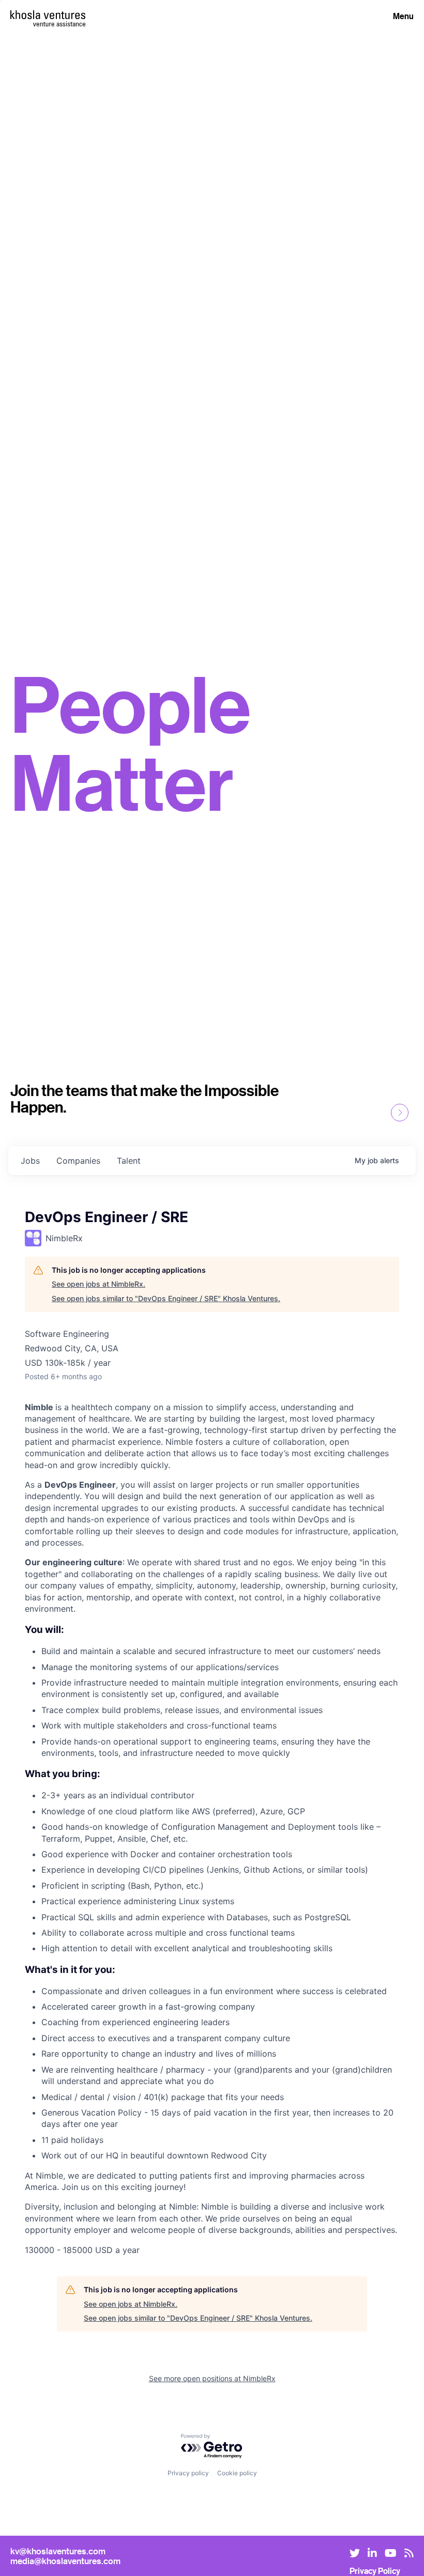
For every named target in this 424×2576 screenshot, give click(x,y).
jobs (30, 1161)
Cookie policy (237, 2473)
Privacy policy (188, 2473)
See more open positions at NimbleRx (212, 2378)
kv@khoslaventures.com (58, 2551)
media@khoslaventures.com (65, 2561)
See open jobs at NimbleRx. (99, 1284)
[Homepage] (48, 15)
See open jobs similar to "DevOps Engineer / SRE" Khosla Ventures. (166, 1298)
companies (78, 1161)
